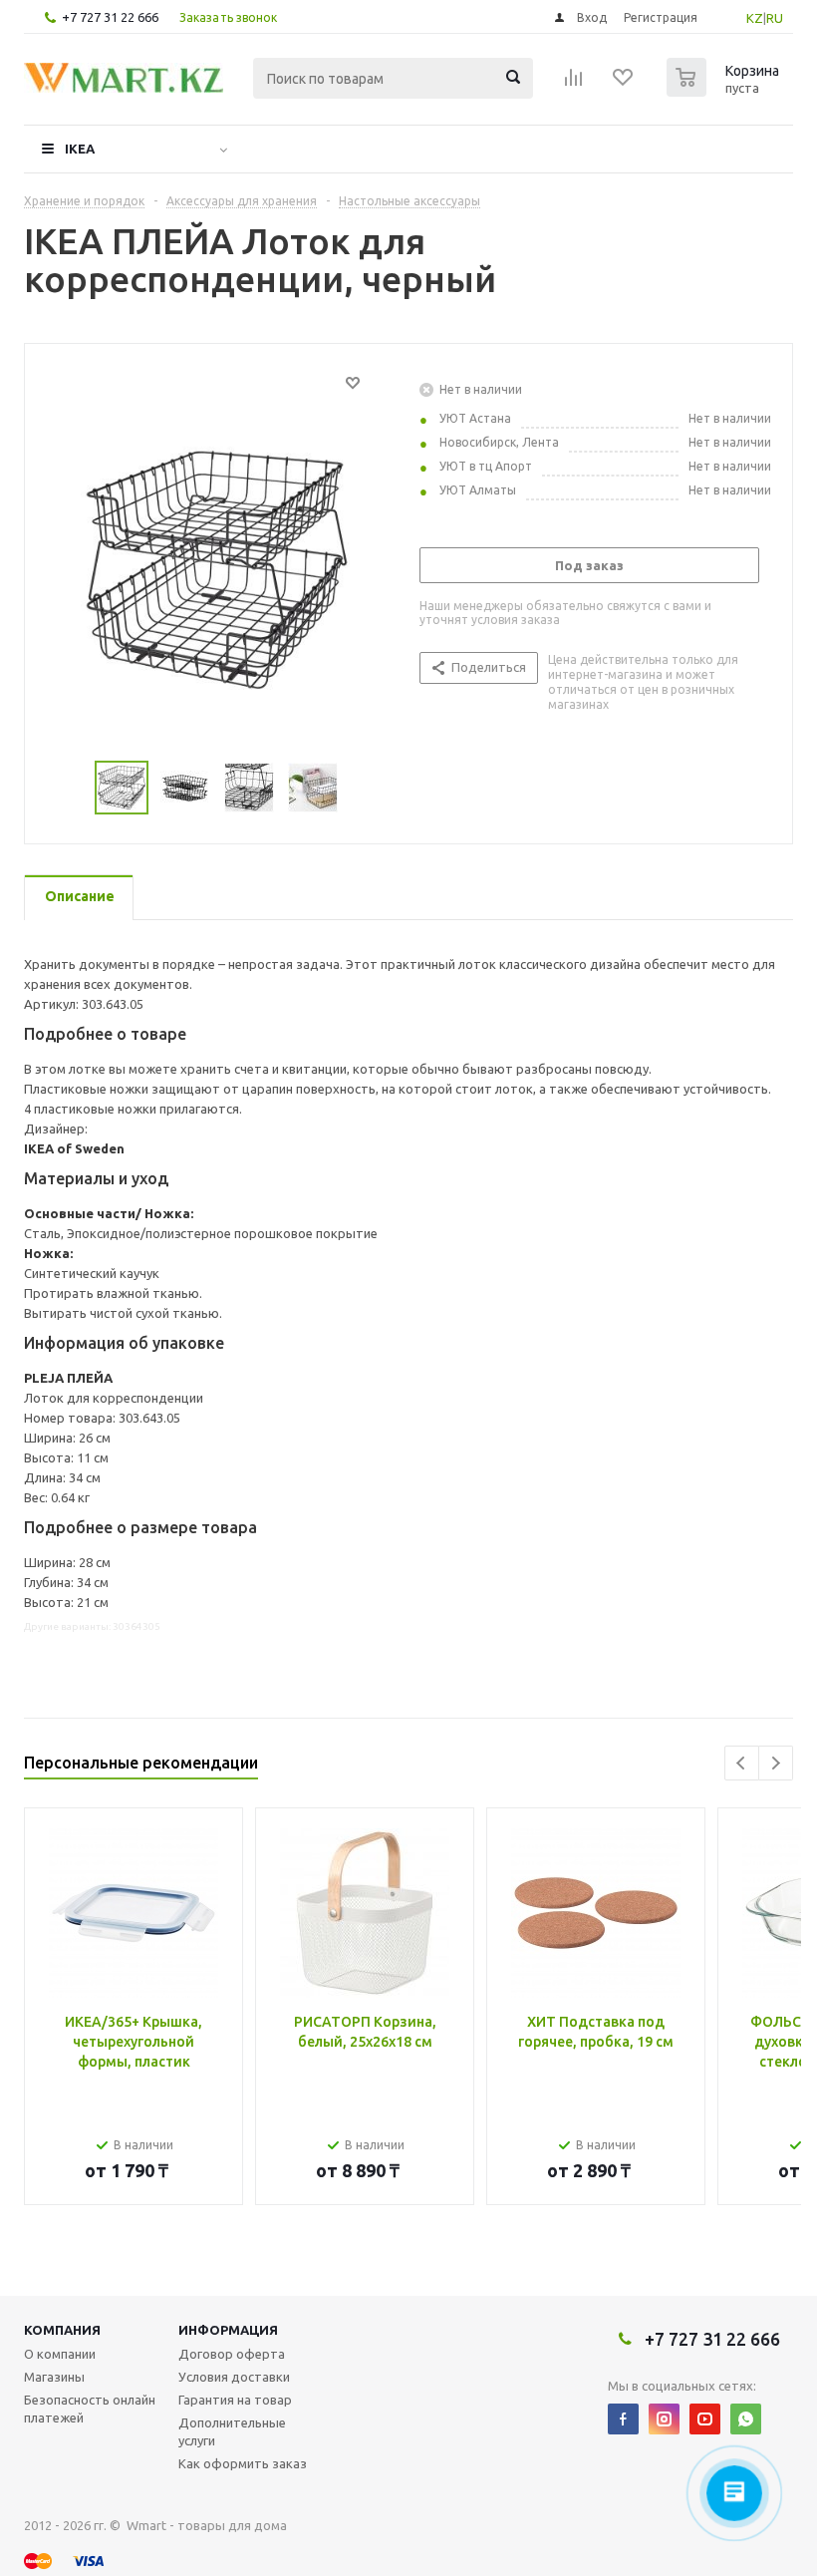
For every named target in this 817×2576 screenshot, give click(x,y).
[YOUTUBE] (705, 2419)
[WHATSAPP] (746, 2419)
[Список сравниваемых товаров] (574, 84)
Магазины (54, 2377)
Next (776, 1763)
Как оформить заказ (243, 2463)
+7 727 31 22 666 (110, 17)
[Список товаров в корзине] (725, 91)
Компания (62, 2330)
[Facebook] (623, 2419)
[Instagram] (664, 2419)
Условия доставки (234, 2377)
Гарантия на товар (235, 2400)
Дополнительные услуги (232, 2431)
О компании (60, 2354)
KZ (755, 18)
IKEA (80, 149)
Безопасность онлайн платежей (90, 2409)
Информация (228, 2330)
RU (775, 18)
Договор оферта (232, 2354)
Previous (742, 1763)
